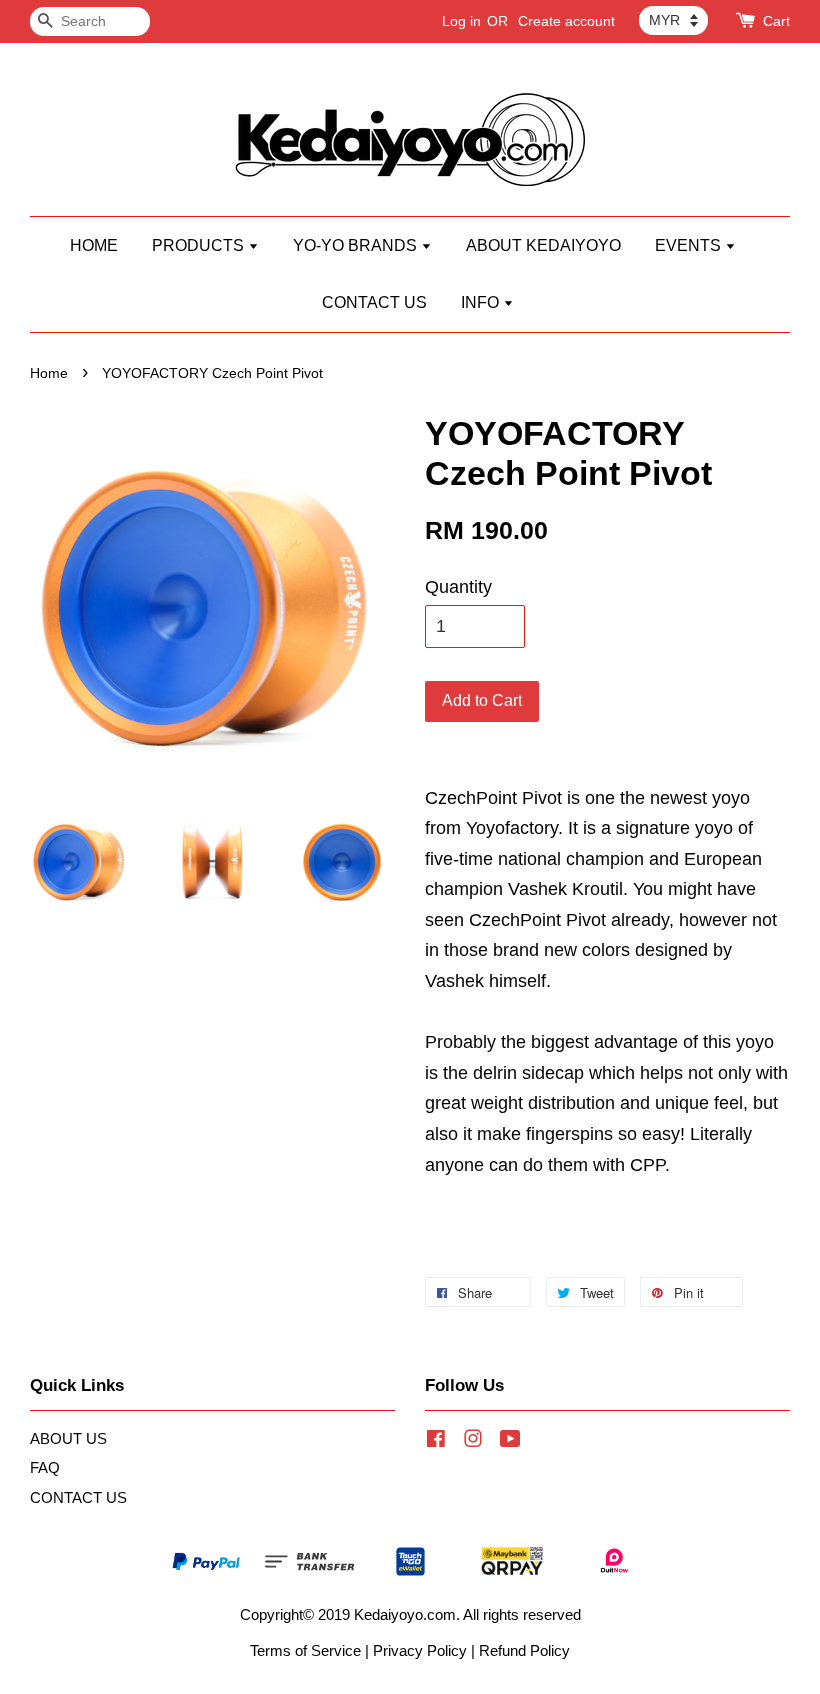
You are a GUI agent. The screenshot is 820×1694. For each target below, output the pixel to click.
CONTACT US (374, 302)
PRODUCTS (200, 245)
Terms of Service (305, 1650)
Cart (776, 21)
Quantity (458, 587)
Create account (566, 21)
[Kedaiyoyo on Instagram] (473, 1441)
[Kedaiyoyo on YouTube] (510, 1441)
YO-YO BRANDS (357, 245)
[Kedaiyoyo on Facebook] (436, 1441)
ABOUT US (68, 1438)
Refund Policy (524, 1650)
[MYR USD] (673, 20)
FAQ (45, 1467)
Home (49, 373)
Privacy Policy (420, 1650)
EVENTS (690, 245)
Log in (461, 21)
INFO (482, 302)
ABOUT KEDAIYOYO (543, 245)
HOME (94, 245)
